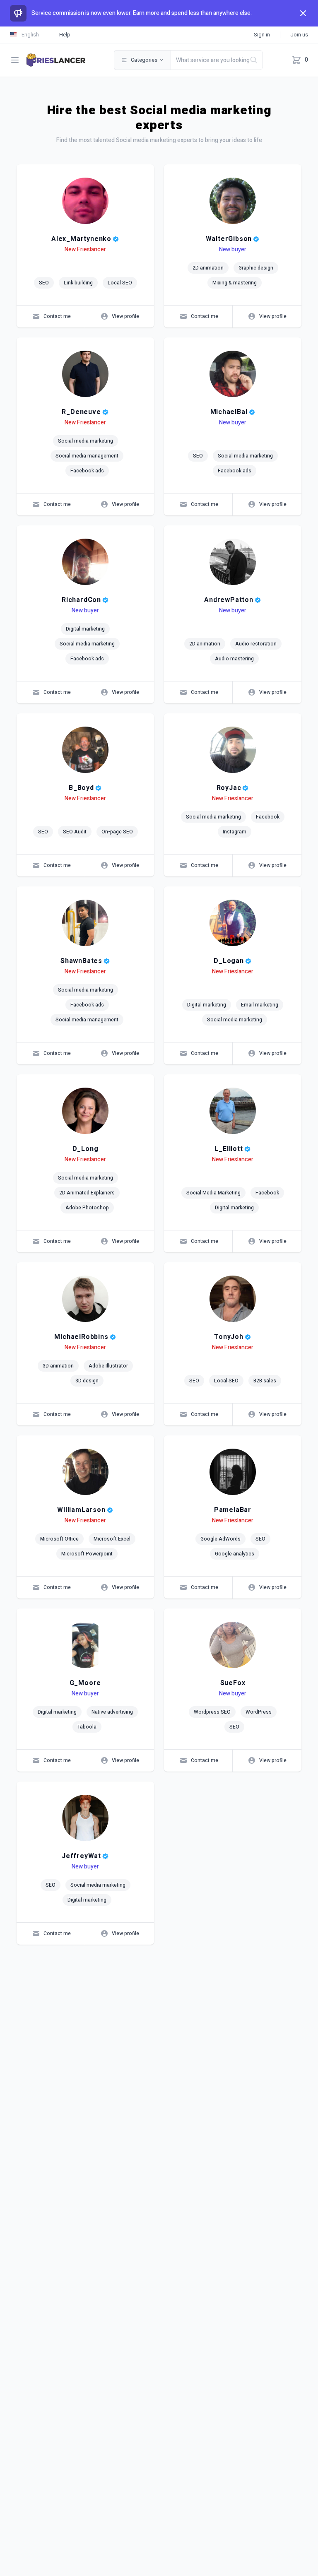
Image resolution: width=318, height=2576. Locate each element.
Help (65, 35)
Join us (299, 35)
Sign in (262, 35)
